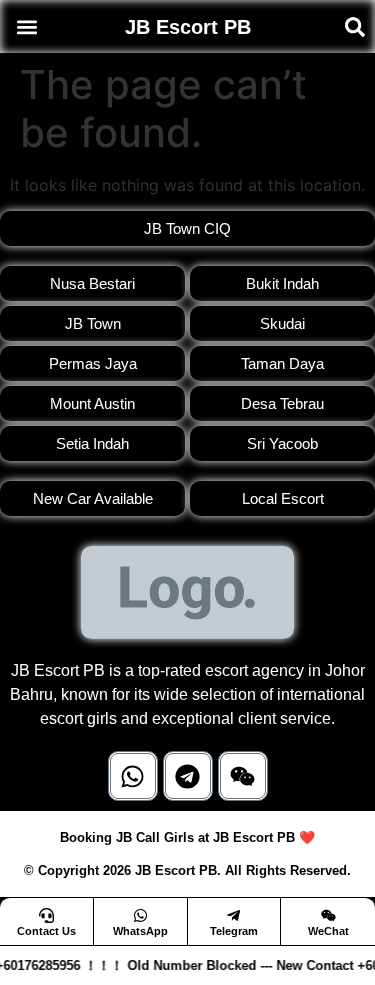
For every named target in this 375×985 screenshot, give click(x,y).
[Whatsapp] (133, 776)
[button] (26, 26)
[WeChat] (328, 915)
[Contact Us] (46, 915)
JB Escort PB (188, 27)
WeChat (328, 931)
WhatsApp (140, 931)
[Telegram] (188, 776)
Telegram (234, 931)
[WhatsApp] (140, 915)
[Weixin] (243, 776)
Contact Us (46, 931)
